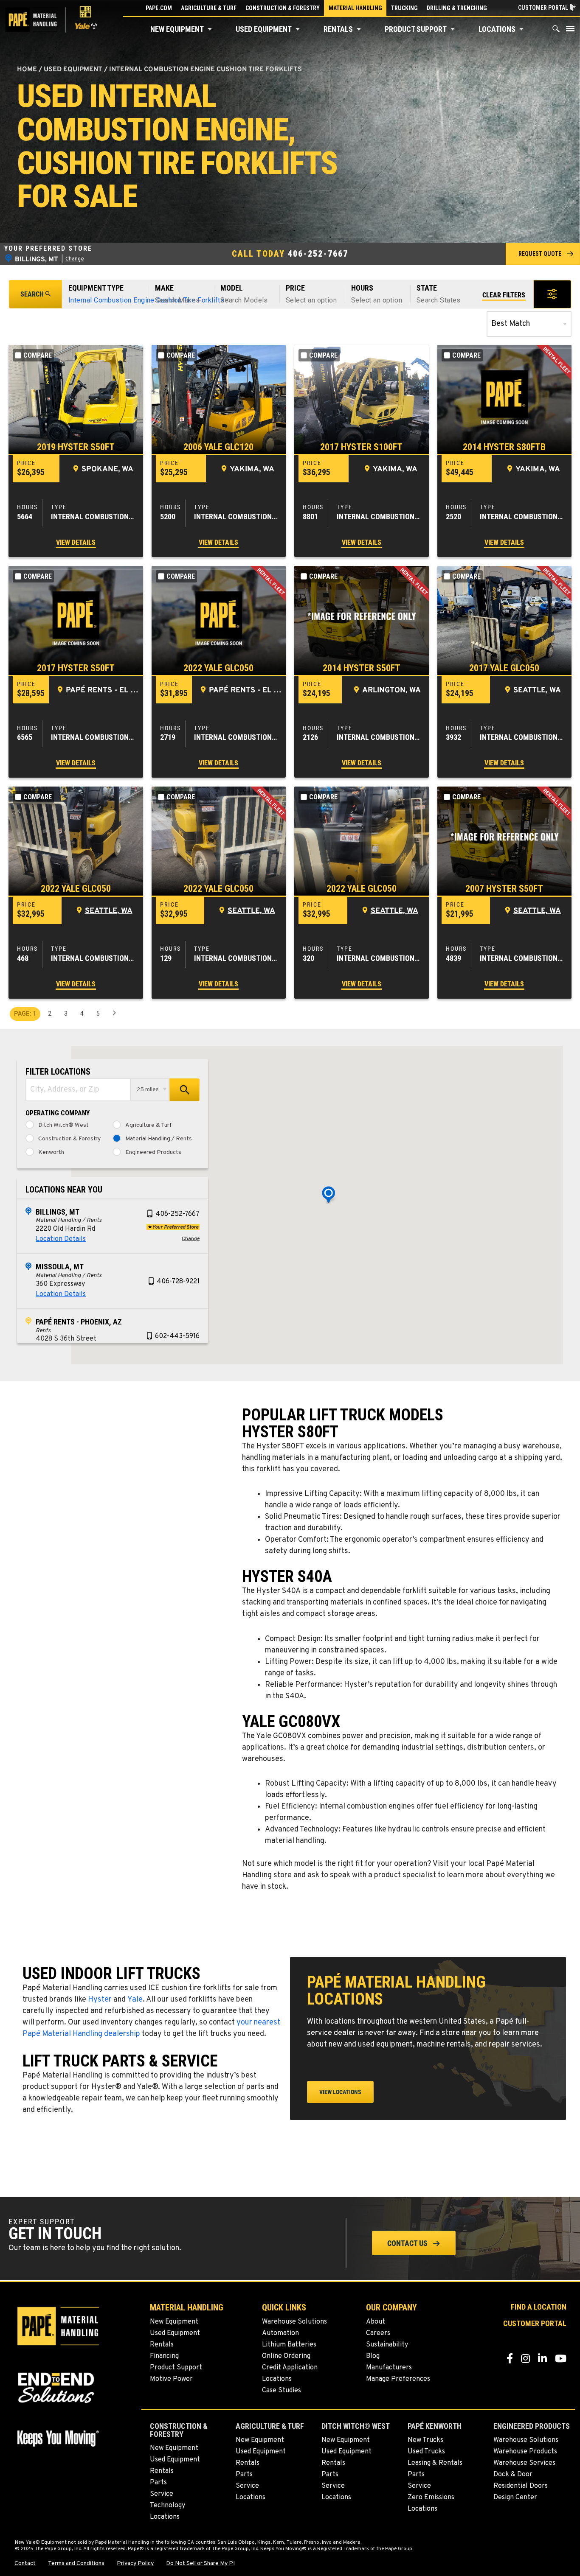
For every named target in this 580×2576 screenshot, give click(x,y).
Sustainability (387, 2345)
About (376, 2322)
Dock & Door (513, 2475)
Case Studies (282, 2391)
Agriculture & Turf (209, 8)
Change (75, 259)
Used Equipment (264, 29)
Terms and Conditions (76, 2564)
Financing (164, 2356)
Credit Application (290, 2368)
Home (27, 70)
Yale (135, 2000)
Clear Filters (504, 295)
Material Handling (355, 8)
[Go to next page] (114, 1014)
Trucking (404, 8)
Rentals (338, 29)
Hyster (100, 2000)
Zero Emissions (431, 2498)
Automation (280, 2333)
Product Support (416, 29)
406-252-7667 (318, 254)
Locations (497, 29)
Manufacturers (389, 2368)
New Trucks (425, 2440)
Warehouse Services (524, 2463)
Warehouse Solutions (294, 2322)
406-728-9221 (178, 1282)
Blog (373, 2356)
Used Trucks (426, 2452)
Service (162, 2494)
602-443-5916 (177, 1336)
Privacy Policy (135, 2564)
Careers (378, 2333)
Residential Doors (521, 2486)
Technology (168, 2506)
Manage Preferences (398, 2379)
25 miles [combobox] (148, 1090)
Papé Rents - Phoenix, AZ (79, 1322)
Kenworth (51, 1153)
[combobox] (78, 1090)
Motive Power (171, 2379)
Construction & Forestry (283, 8)
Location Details (61, 1239)
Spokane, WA (107, 469)
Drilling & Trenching (457, 8)
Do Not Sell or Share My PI (200, 2564)
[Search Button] (556, 31)
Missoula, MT (60, 1267)
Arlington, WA (391, 690)
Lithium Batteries (289, 2345)
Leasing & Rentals (435, 2463)
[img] (76, 399)
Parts (158, 2483)
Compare (38, 355)
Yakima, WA (252, 469)
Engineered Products (153, 1153)
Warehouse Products (525, 2452)
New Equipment (177, 29)
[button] (210, 29)
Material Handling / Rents (159, 1139)
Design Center (515, 2498)
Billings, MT (58, 1212)
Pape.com (159, 8)
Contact (25, 2564)
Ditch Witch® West (63, 1126)
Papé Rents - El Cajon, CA (102, 690)
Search (32, 294)
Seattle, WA (537, 690)
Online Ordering (286, 2356)
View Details (76, 542)
